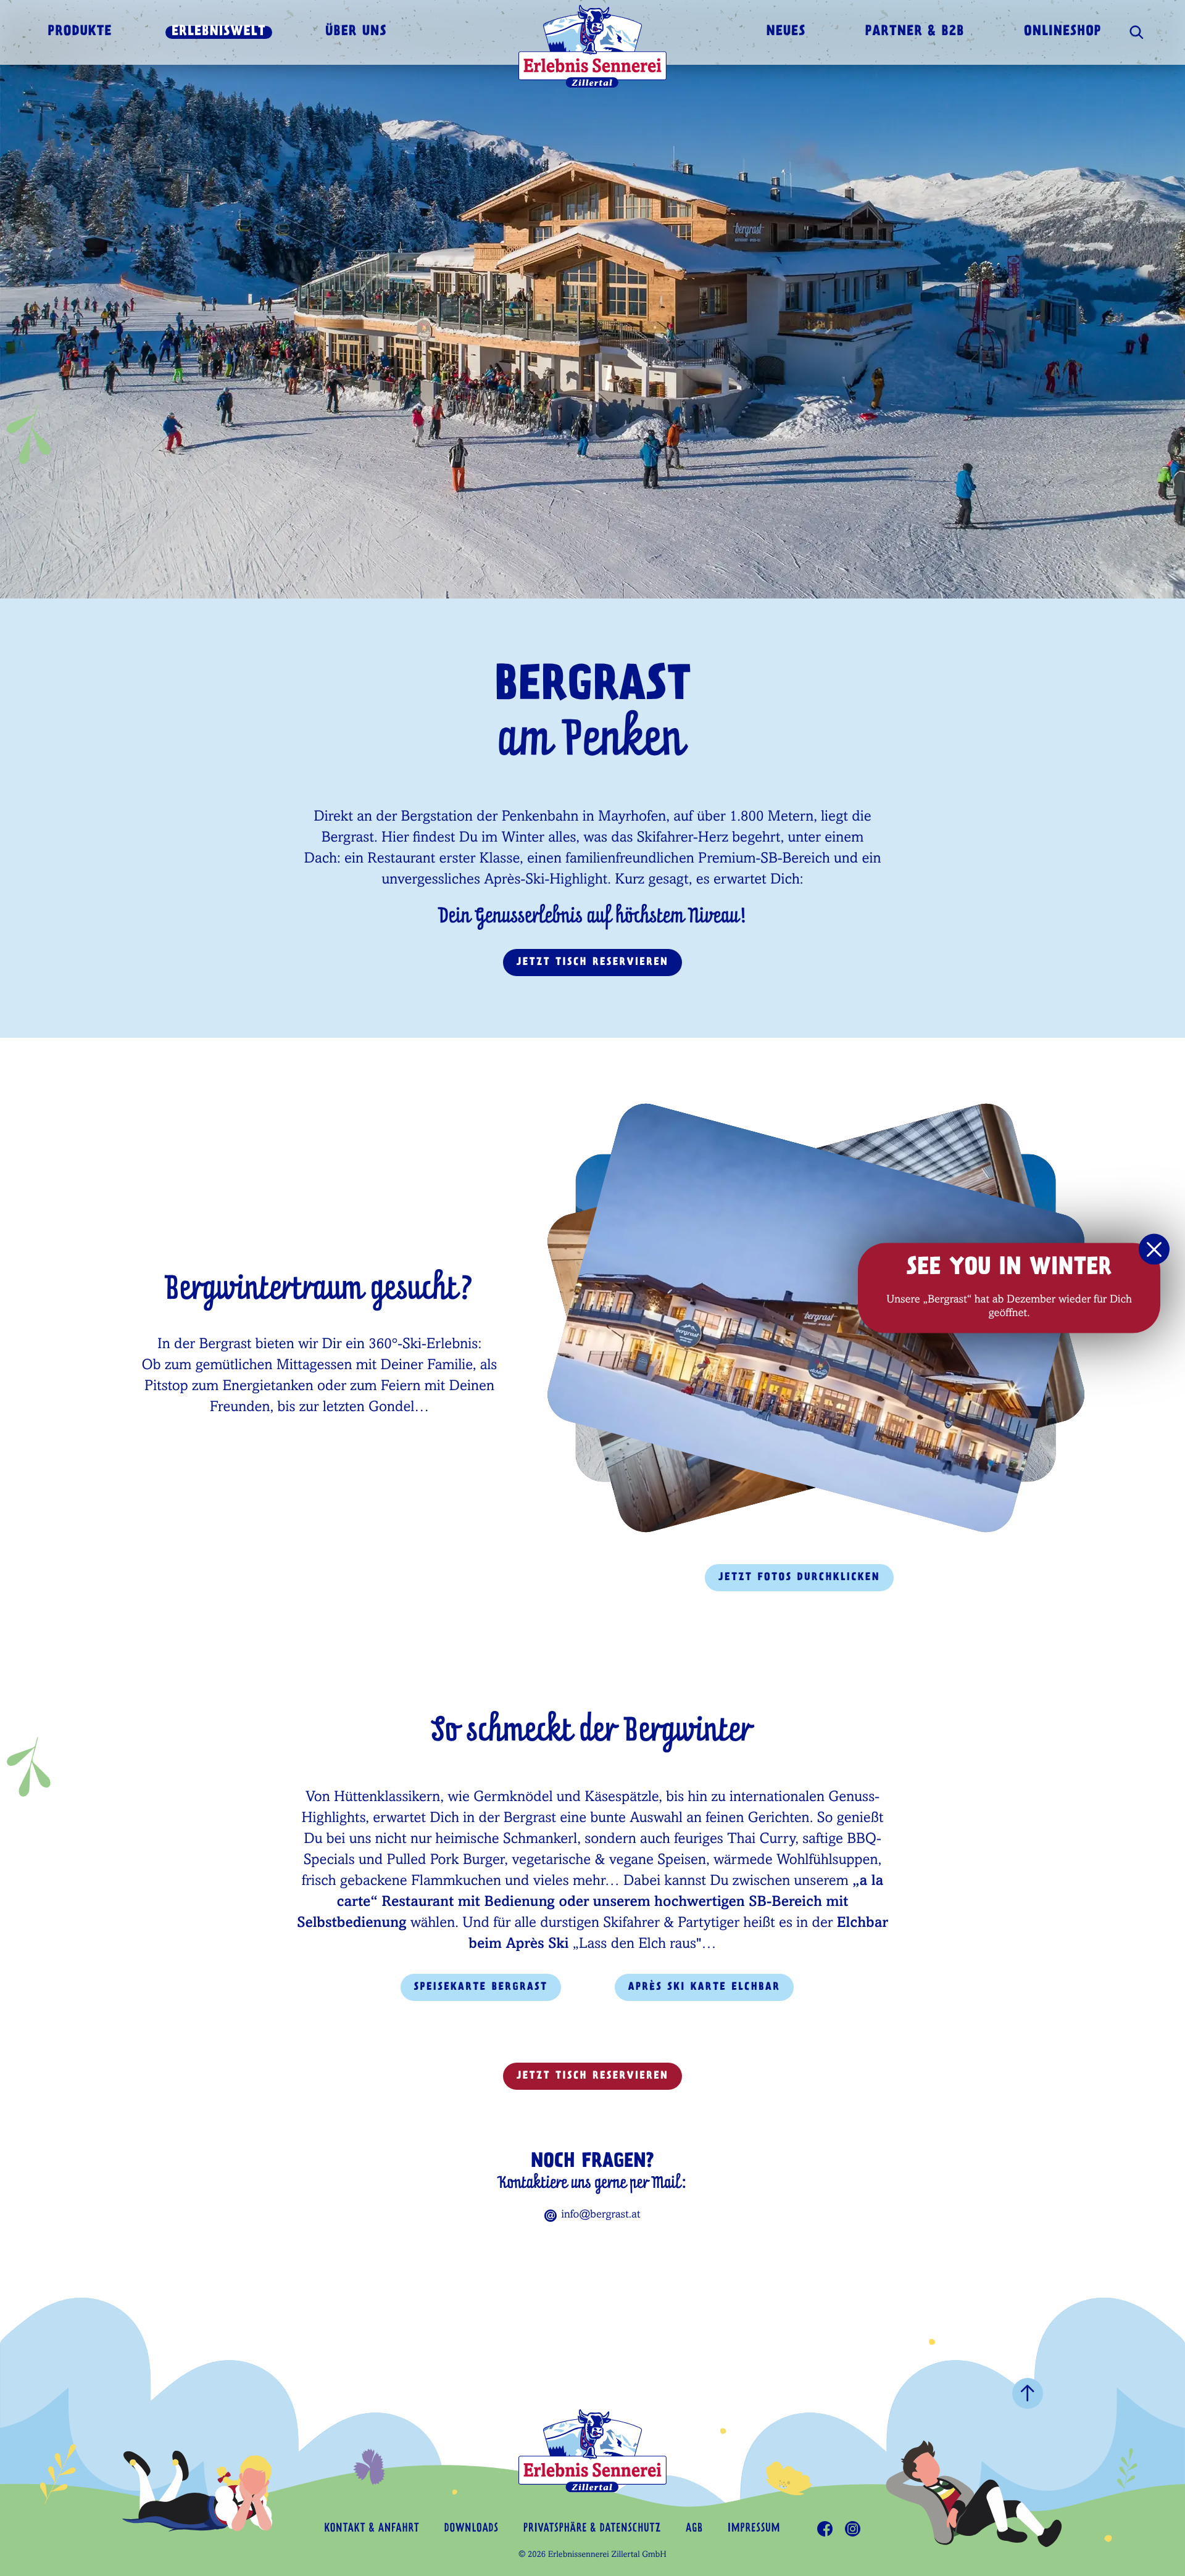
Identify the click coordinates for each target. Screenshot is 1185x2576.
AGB (694, 2529)
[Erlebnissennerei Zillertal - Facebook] (825, 2529)
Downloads (472, 2529)
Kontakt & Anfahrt (372, 2529)
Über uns (356, 32)
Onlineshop (1063, 32)
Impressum (754, 2529)
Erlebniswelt (219, 32)
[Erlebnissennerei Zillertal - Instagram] (853, 2529)
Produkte (80, 32)
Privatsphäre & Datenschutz (592, 2529)
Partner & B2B (915, 32)
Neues (786, 32)
